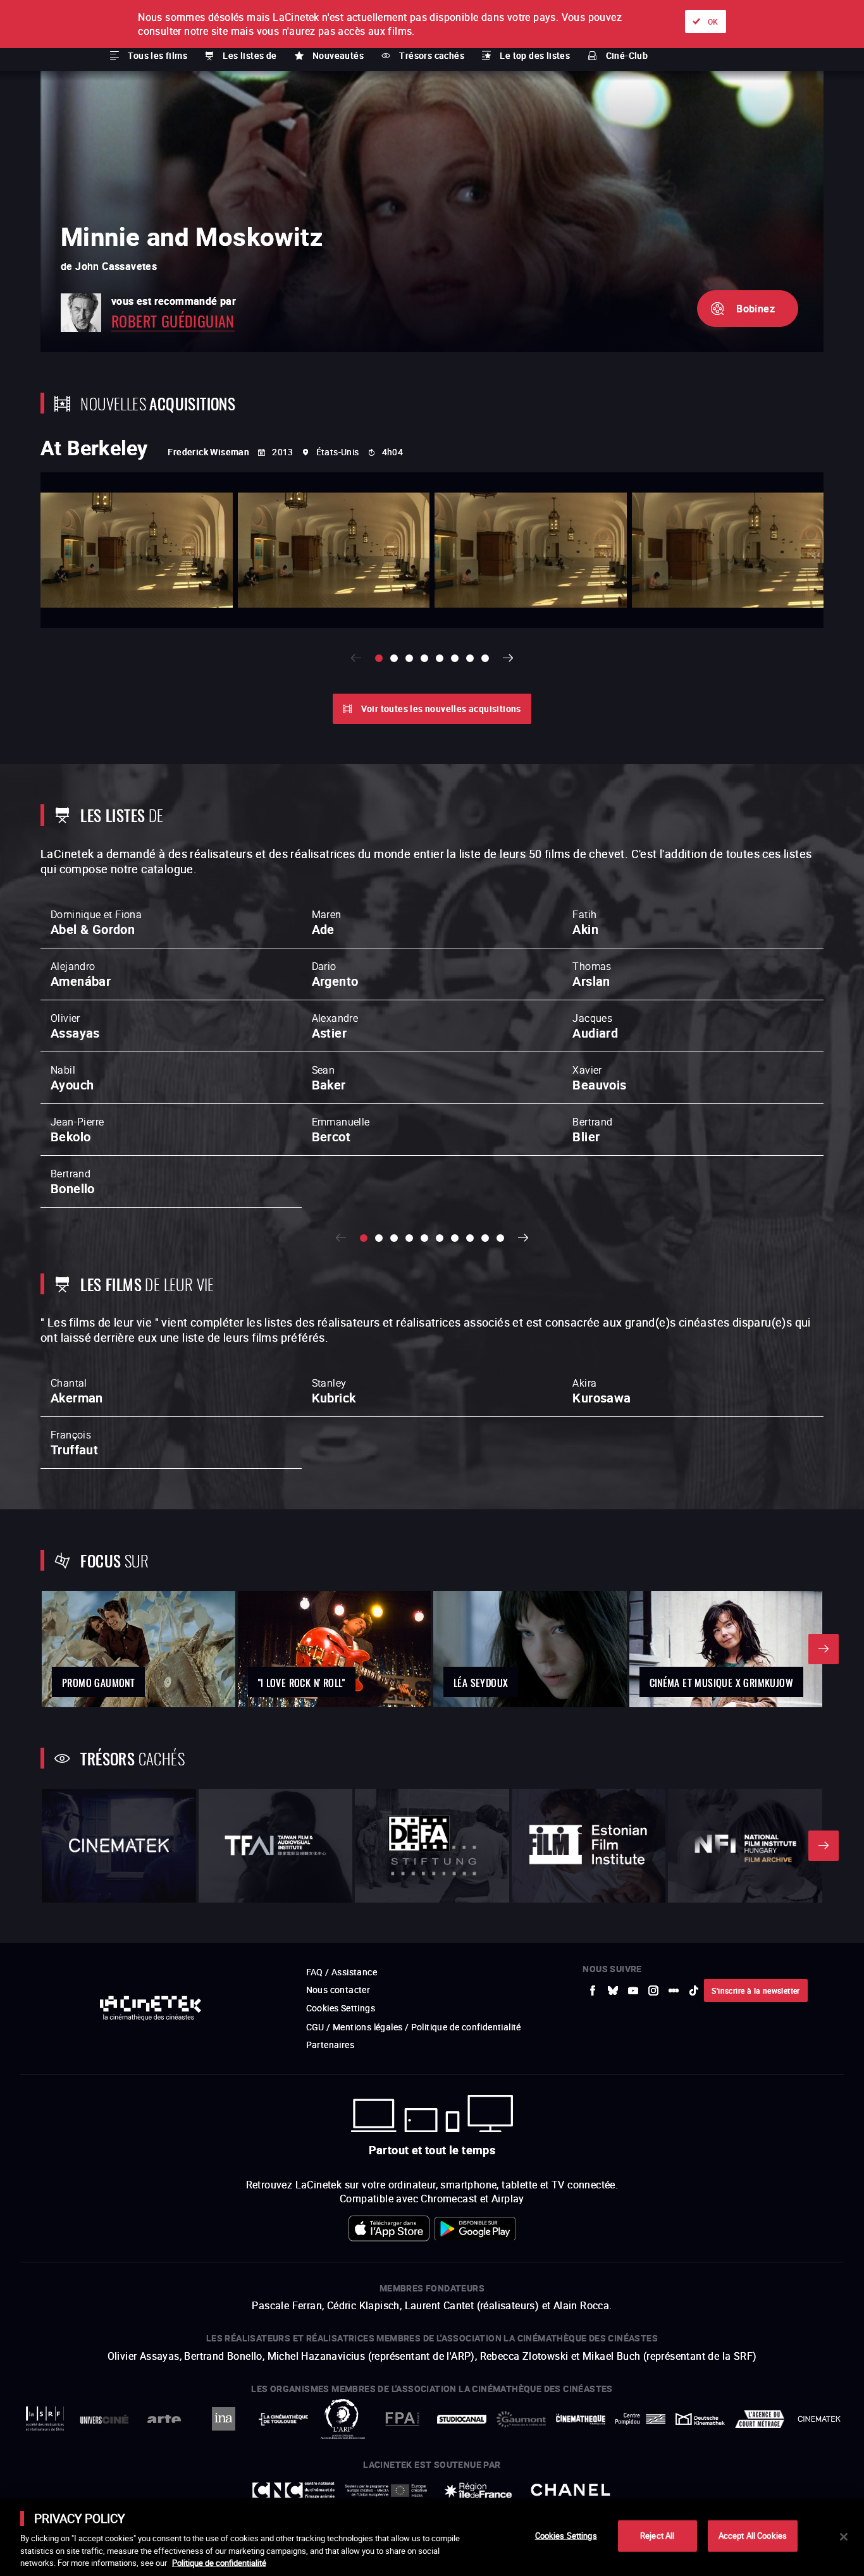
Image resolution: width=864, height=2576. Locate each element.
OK (713, 21)
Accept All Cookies (753, 2536)
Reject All (657, 2536)
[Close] (844, 2537)
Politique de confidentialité (219, 2563)
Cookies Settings (566, 2536)
